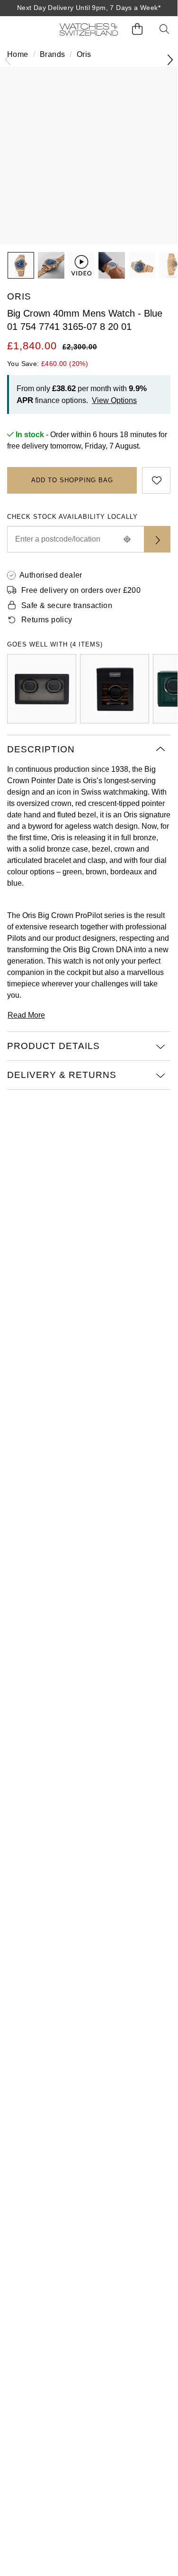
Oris (84, 54)
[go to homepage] (89, 29)
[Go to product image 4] (142, 265)
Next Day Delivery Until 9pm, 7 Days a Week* (89, 8)
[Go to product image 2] (51, 265)
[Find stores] (157, 539)
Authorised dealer (51, 575)
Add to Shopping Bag (72, 480)
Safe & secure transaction (67, 605)
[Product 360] (81, 265)
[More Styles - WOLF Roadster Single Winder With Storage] (115, 689)
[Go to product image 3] (112, 265)
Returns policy (47, 620)
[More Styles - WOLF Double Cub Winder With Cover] (42, 689)
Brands (52, 54)
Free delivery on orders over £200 (81, 590)
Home (18, 54)
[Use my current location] (127, 539)
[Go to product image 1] (21, 265)
